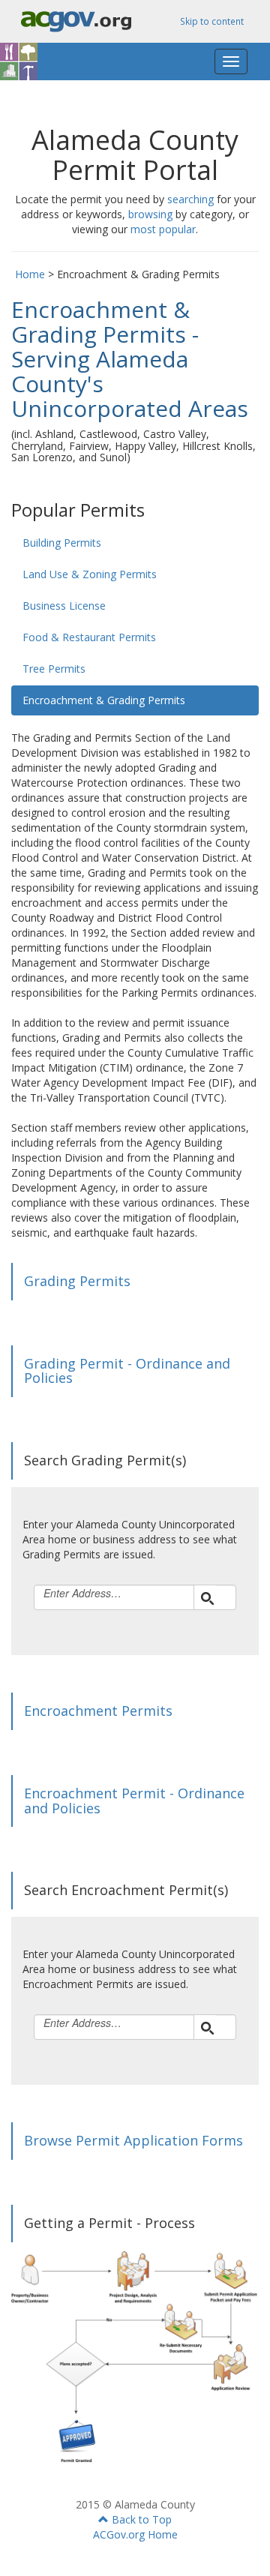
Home (30, 274)
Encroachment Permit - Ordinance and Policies (134, 1801)
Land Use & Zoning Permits (90, 574)
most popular (163, 229)
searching (190, 199)
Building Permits (62, 543)
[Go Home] (30, 61)
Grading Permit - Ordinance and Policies (127, 1371)
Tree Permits (54, 669)
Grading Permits (77, 1281)
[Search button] (205, 1597)
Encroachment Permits (98, 1711)
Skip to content (212, 21)
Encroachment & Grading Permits (104, 700)
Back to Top (140, 2519)
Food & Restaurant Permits (89, 637)
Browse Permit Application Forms (133, 2140)
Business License (64, 606)
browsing (150, 214)
